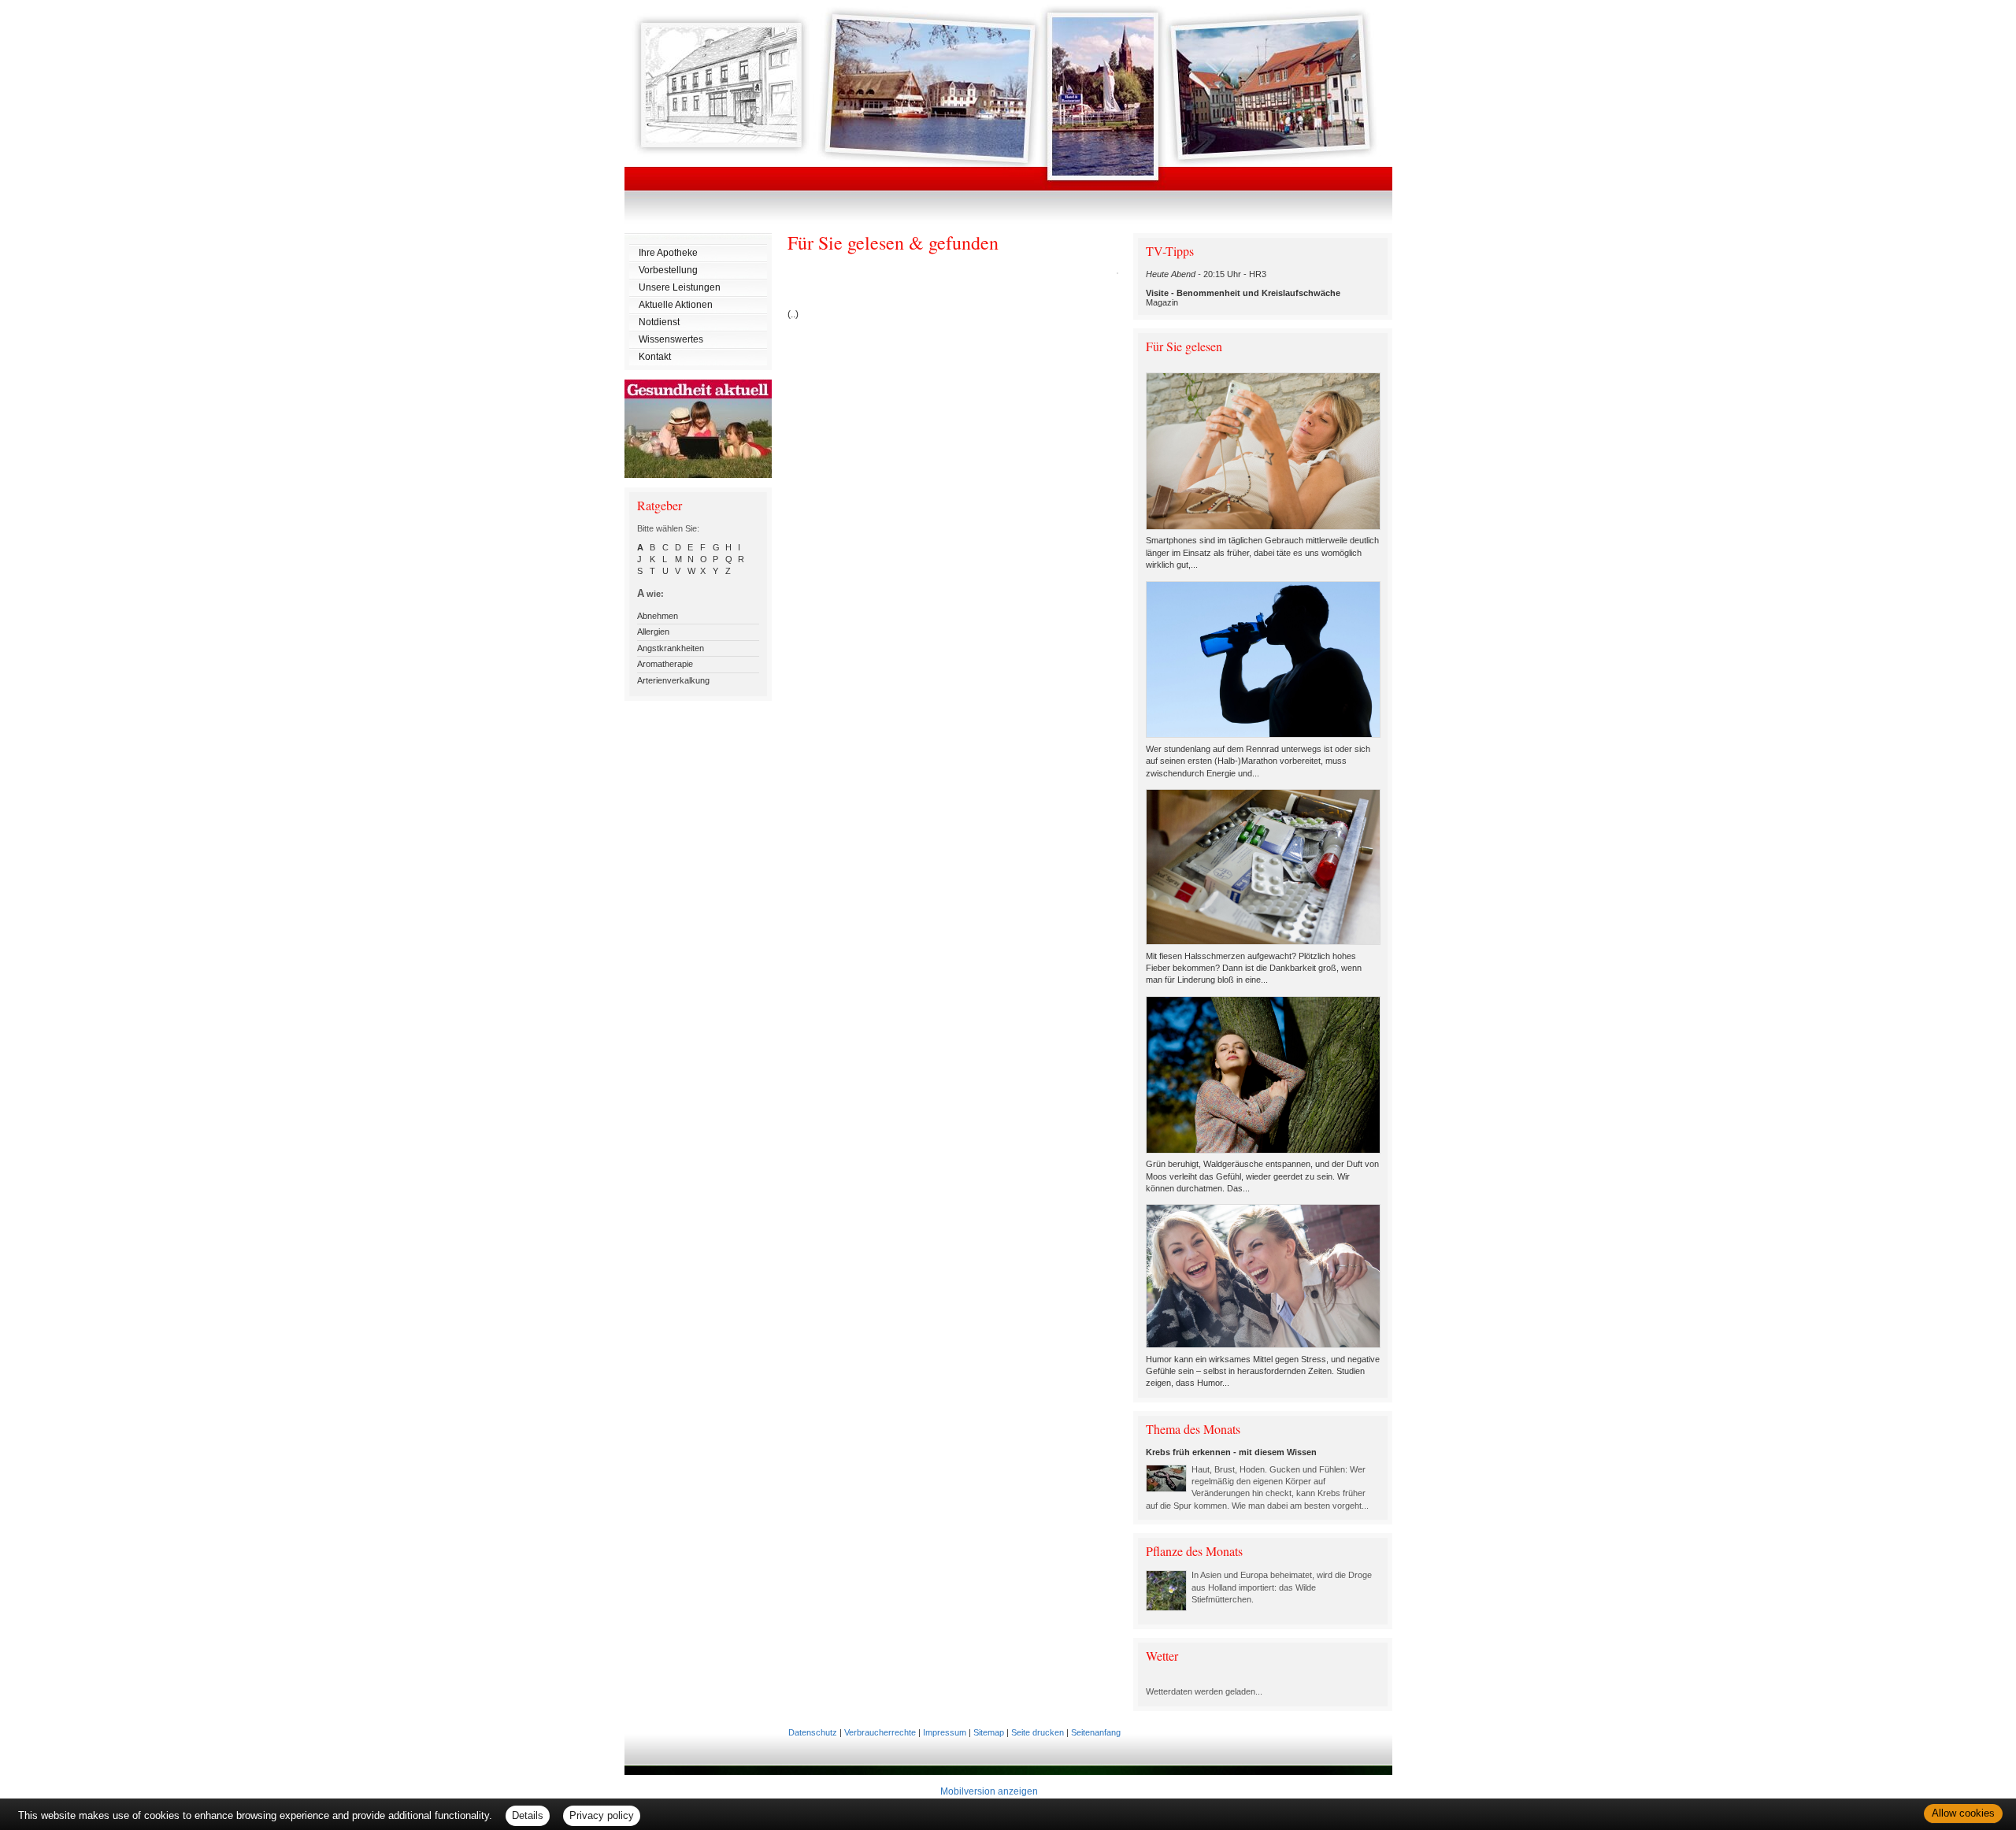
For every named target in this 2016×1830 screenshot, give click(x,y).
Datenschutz (813, 1732)
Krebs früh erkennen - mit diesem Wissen (1231, 1452)
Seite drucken (1038, 1732)
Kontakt (655, 357)
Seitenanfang (1096, 1732)
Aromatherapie (665, 664)
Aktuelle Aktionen (676, 305)
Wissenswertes (671, 339)
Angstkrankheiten (671, 648)
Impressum (945, 1732)
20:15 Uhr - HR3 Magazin (1243, 288)
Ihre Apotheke (668, 253)
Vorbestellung (668, 270)
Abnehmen (658, 616)
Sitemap (989, 1732)
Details (528, 1815)
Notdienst (659, 322)
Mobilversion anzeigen (989, 1791)
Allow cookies (1963, 1813)
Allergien (653, 632)
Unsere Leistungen (680, 287)
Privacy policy (602, 1815)
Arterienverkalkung (673, 680)
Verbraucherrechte (880, 1732)
